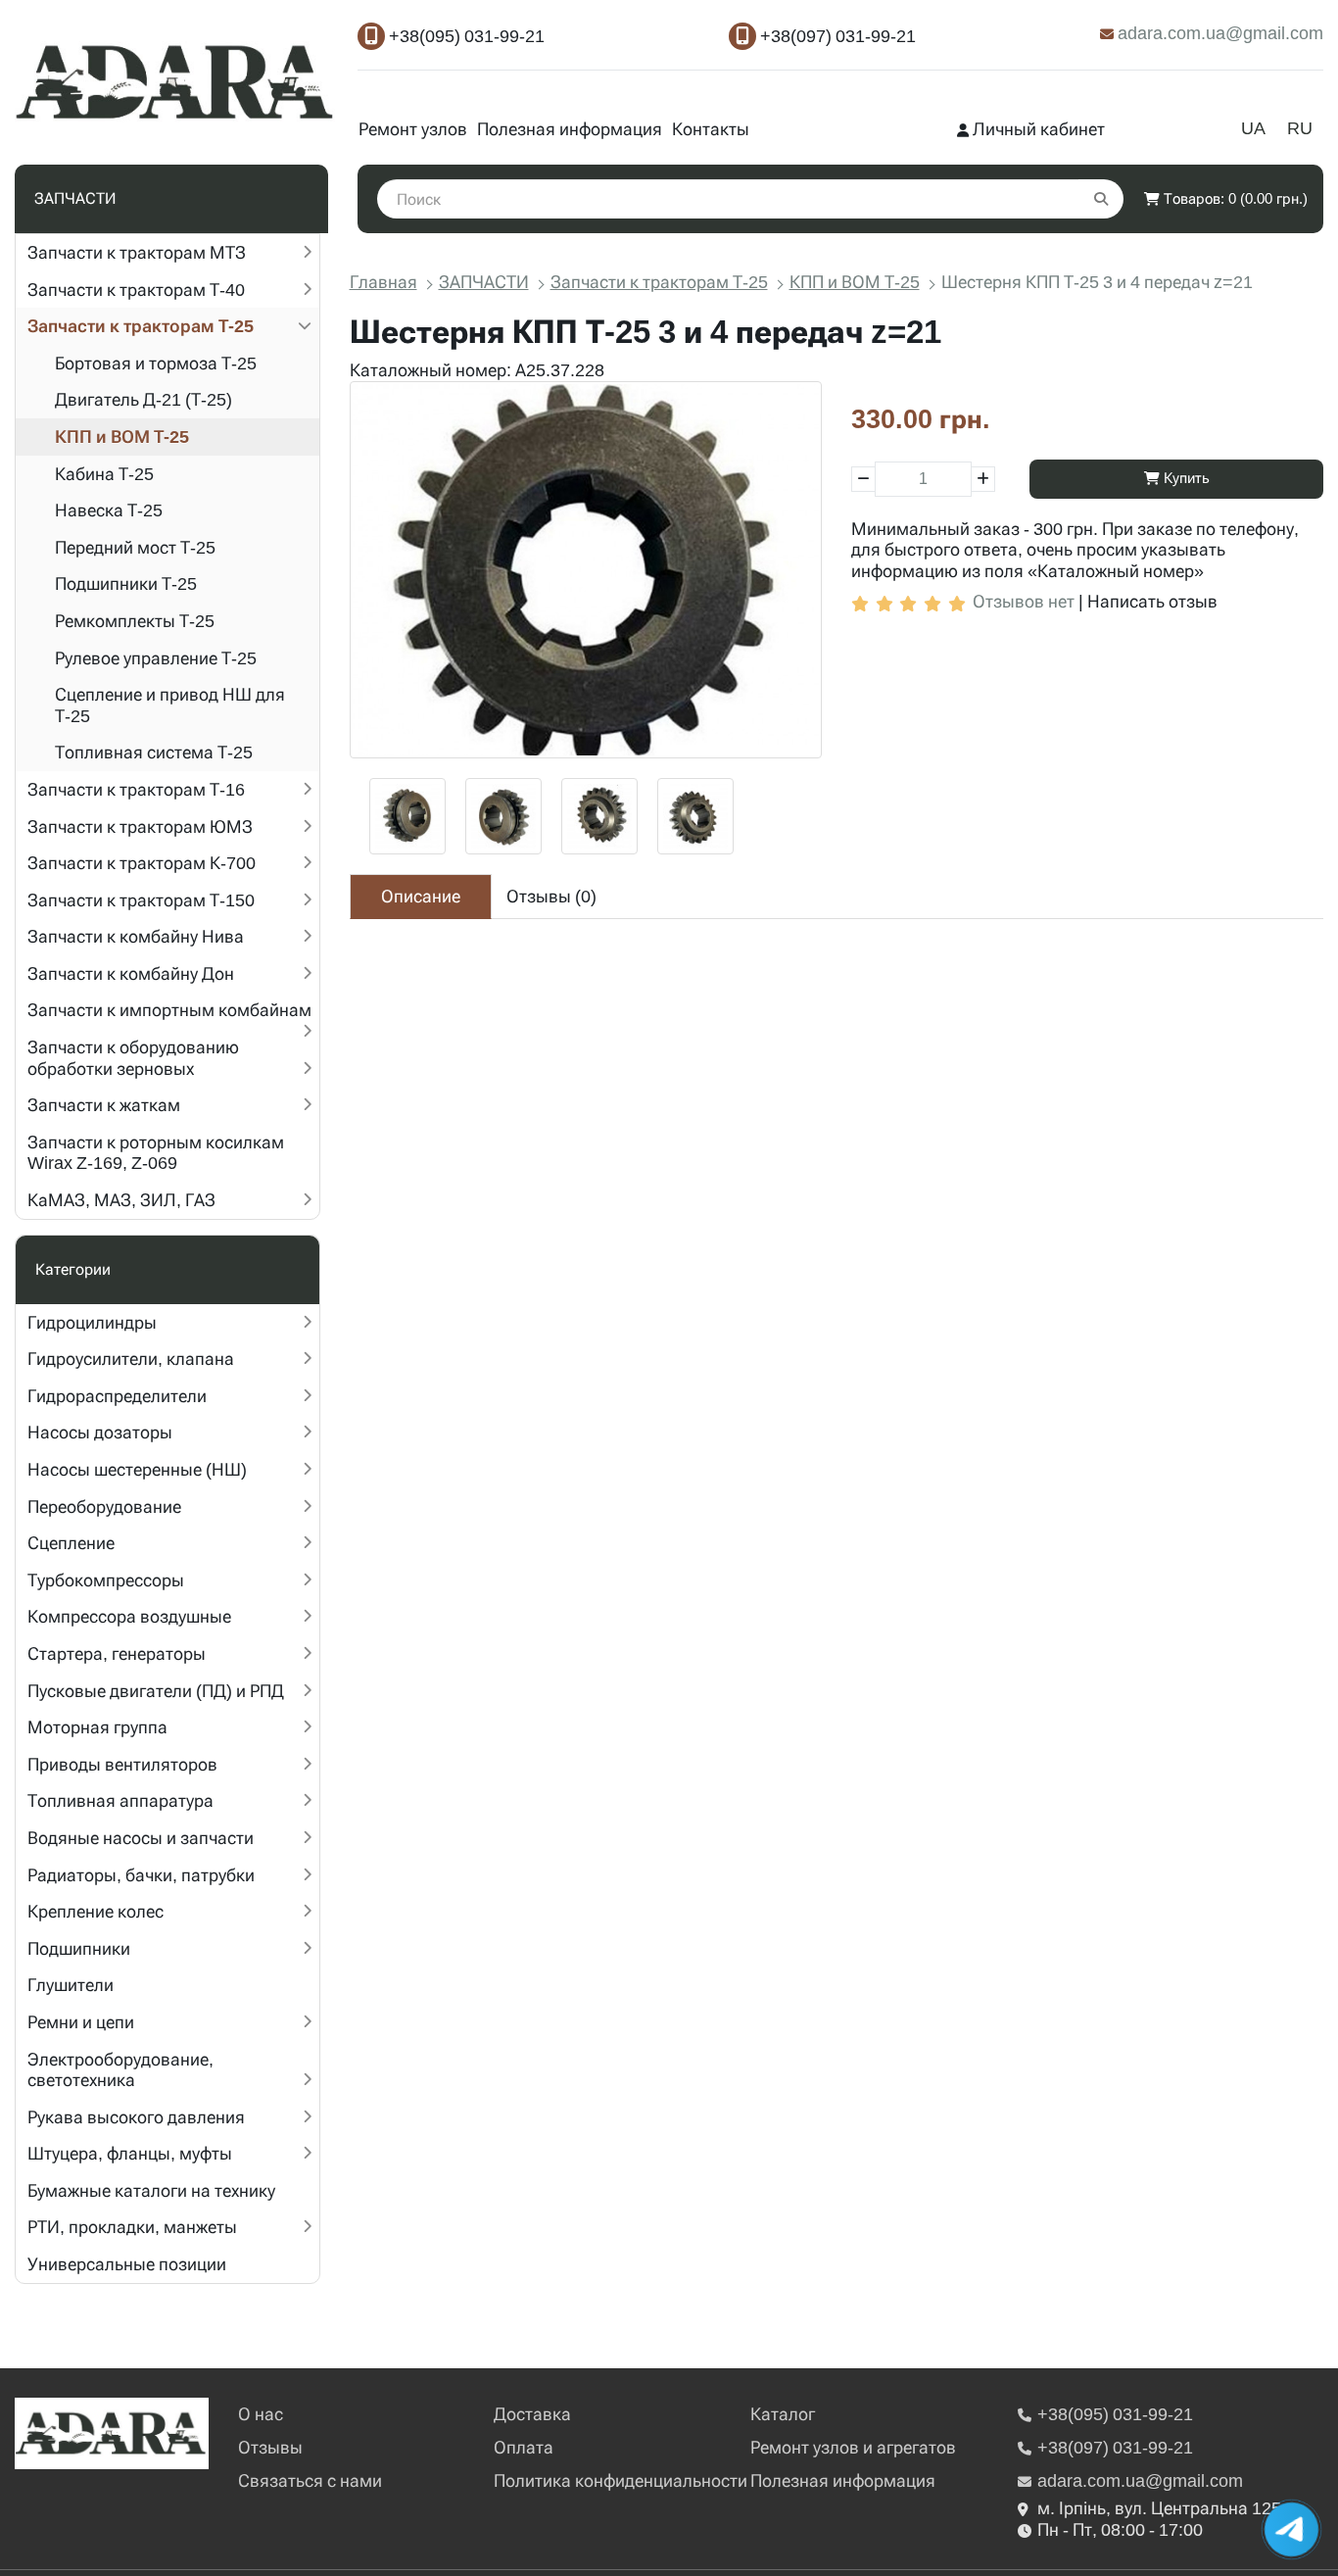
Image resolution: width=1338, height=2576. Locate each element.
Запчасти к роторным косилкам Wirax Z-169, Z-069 (156, 1153)
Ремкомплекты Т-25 (135, 621)
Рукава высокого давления (136, 2117)
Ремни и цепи (81, 2022)
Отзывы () (551, 896)
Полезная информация (570, 129)
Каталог (783, 2414)
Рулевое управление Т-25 (156, 658)
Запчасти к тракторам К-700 (142, 863)
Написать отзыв (1152, 601)
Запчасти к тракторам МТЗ (137, 252)
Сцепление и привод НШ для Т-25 (170, 705)
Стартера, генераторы (117, 1653)
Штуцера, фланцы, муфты (130, 2153)
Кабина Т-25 (104, 474)
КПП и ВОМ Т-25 (122, 437)
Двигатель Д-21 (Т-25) (143, 399)
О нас (261, 2414)
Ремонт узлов (413, 129)
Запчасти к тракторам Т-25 (141, 326)
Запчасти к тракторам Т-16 (136, 789)
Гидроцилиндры (92, 1322)
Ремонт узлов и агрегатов (853, 2447)
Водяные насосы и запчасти (141, 1838)
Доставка (532, 2414)
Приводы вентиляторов (122, 1764)
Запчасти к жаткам (104, 1105)
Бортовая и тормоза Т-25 (156, 363)
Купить (1185, 478)
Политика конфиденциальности (621, 2480)
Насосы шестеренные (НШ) (137, 1469)
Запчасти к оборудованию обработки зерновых (133, 1058)
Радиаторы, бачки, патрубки (141, 1875)
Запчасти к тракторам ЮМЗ (140, 826)
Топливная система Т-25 (154, 752)
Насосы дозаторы (100, 1432)
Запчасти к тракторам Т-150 (141, 900)
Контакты (711, 129)
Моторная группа (97, 1727)
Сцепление (71, 1543)
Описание (421, 896)
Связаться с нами (310, 2480)
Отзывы (270, 2447)
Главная (383, 282)
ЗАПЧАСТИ (484, 282)
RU (1300, 128)
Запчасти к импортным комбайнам (169, 1010)
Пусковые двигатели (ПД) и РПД (156, 1691)
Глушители (71, 1985)
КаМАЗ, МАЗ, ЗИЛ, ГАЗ (121, 1200)
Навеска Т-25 (109, 510)
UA (1253, 128)
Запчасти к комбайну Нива (136, 936)
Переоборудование (104, 1507)
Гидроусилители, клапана (131, 1359)
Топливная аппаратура (120, 1800)
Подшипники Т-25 (126, 583)
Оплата (524, 2447)
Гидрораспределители (117, 1396)
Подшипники (79, 1948)
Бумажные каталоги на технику (151, 2190)
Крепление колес (96, 1911)
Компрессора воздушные (129, 1616)
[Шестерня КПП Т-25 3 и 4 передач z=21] (586, 570)
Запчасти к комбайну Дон (131, 973)
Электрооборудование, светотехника (120, 2070)
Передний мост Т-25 (135, 547)
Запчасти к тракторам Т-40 (136, 290)
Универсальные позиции (127, 2264)
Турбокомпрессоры (106, 1580)
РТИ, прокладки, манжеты (132, 2227)
